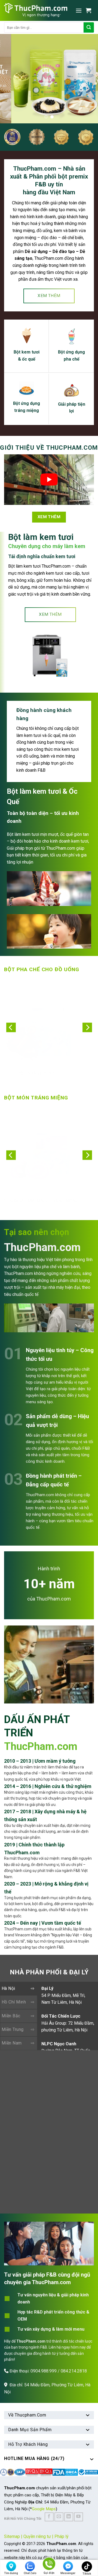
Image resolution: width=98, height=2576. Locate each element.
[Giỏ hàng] (90, 10)
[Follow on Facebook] (49, 2517)
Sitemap (12, 2536)
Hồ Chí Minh (14, 2002)
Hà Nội (8, 1988)
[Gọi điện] (49, 2565)
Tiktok (87, 2574)
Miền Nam (12, 2043)
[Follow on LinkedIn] (69, 2517)
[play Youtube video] (49, 480)
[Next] (87, 1028)
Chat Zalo (30, 2573)
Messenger (68, 2573)
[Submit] (89, 27)
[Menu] (79, 10)
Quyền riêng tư (37, 2536)
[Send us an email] (59, 2517)
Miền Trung (13, 2029)
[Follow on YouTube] (79, 2517)
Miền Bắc (11, 2016)
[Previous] (11, 1028)
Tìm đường (11, 2573)
